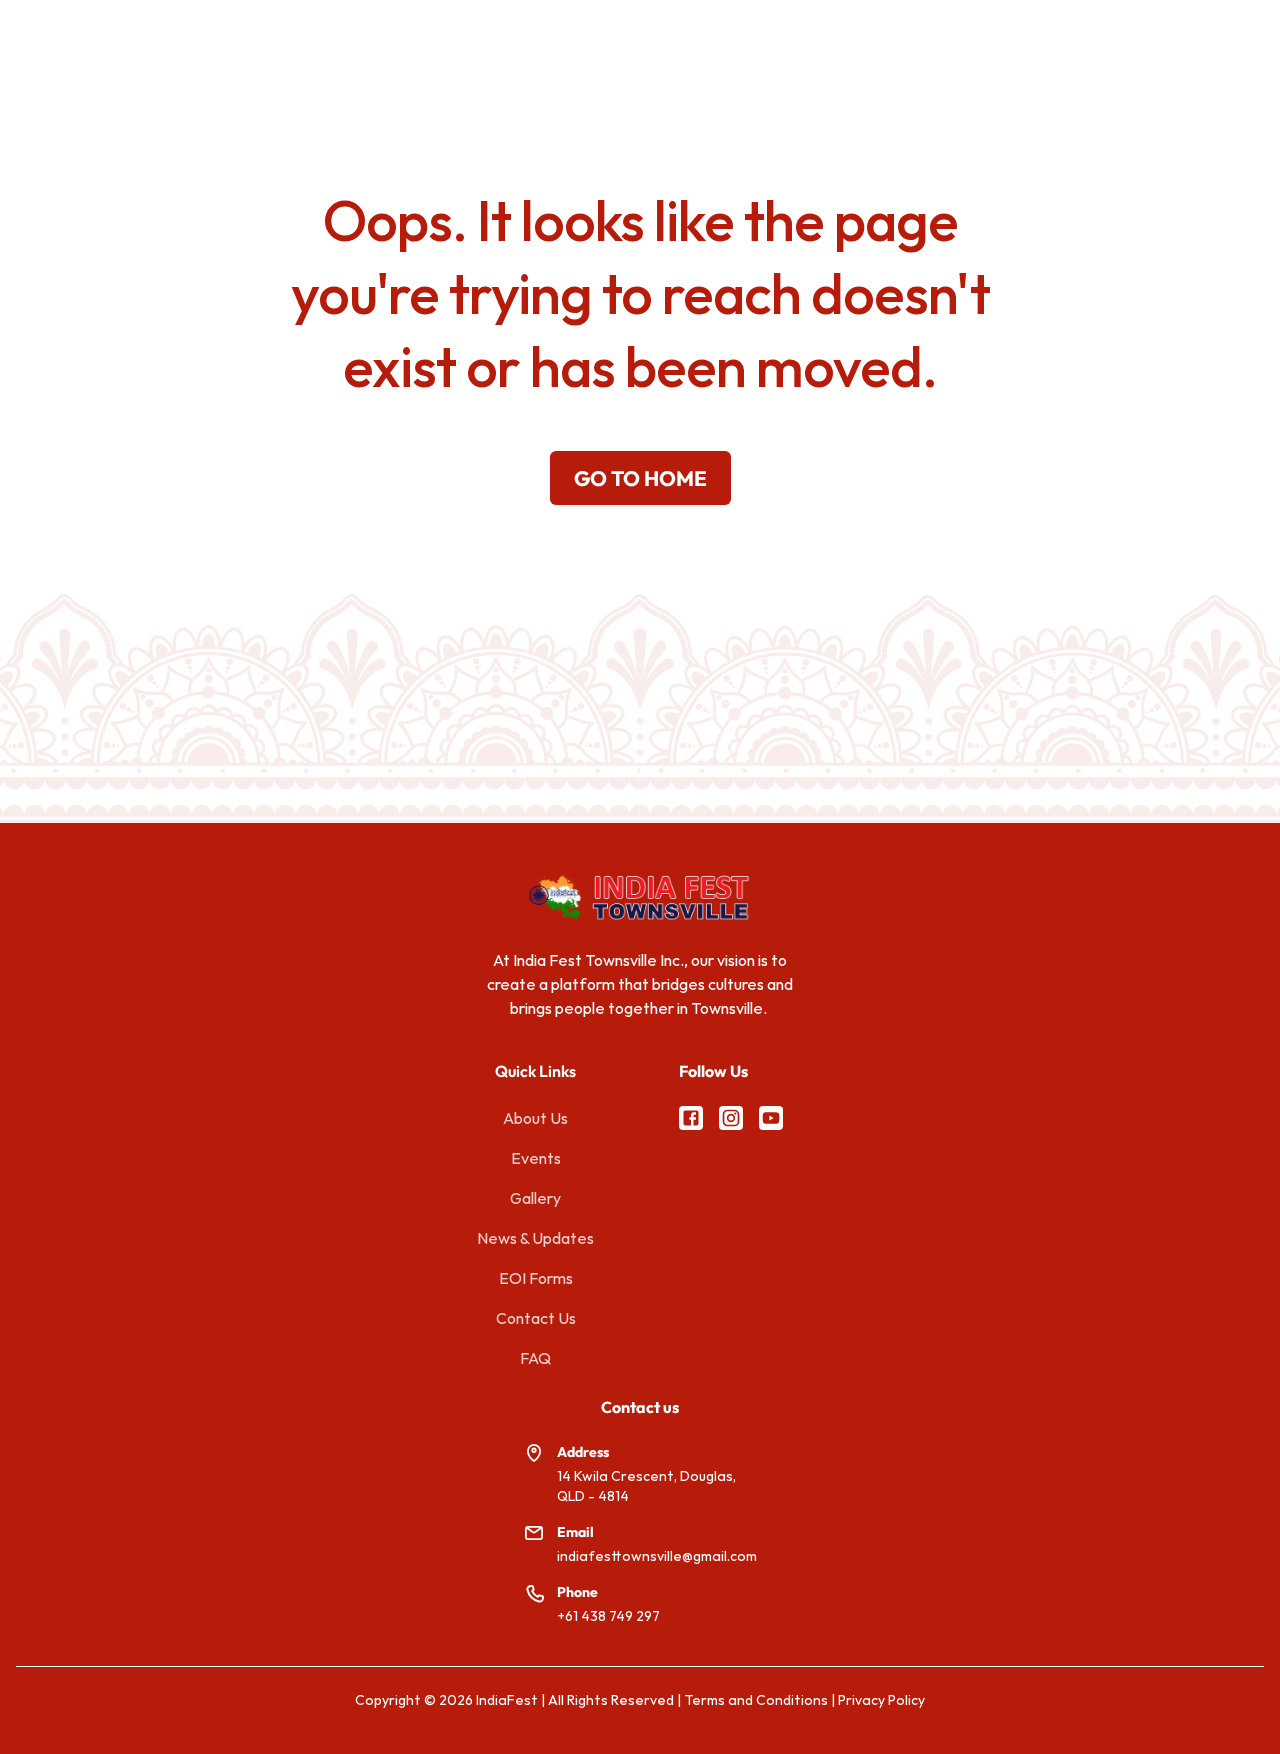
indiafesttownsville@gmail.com (657, 1556)
